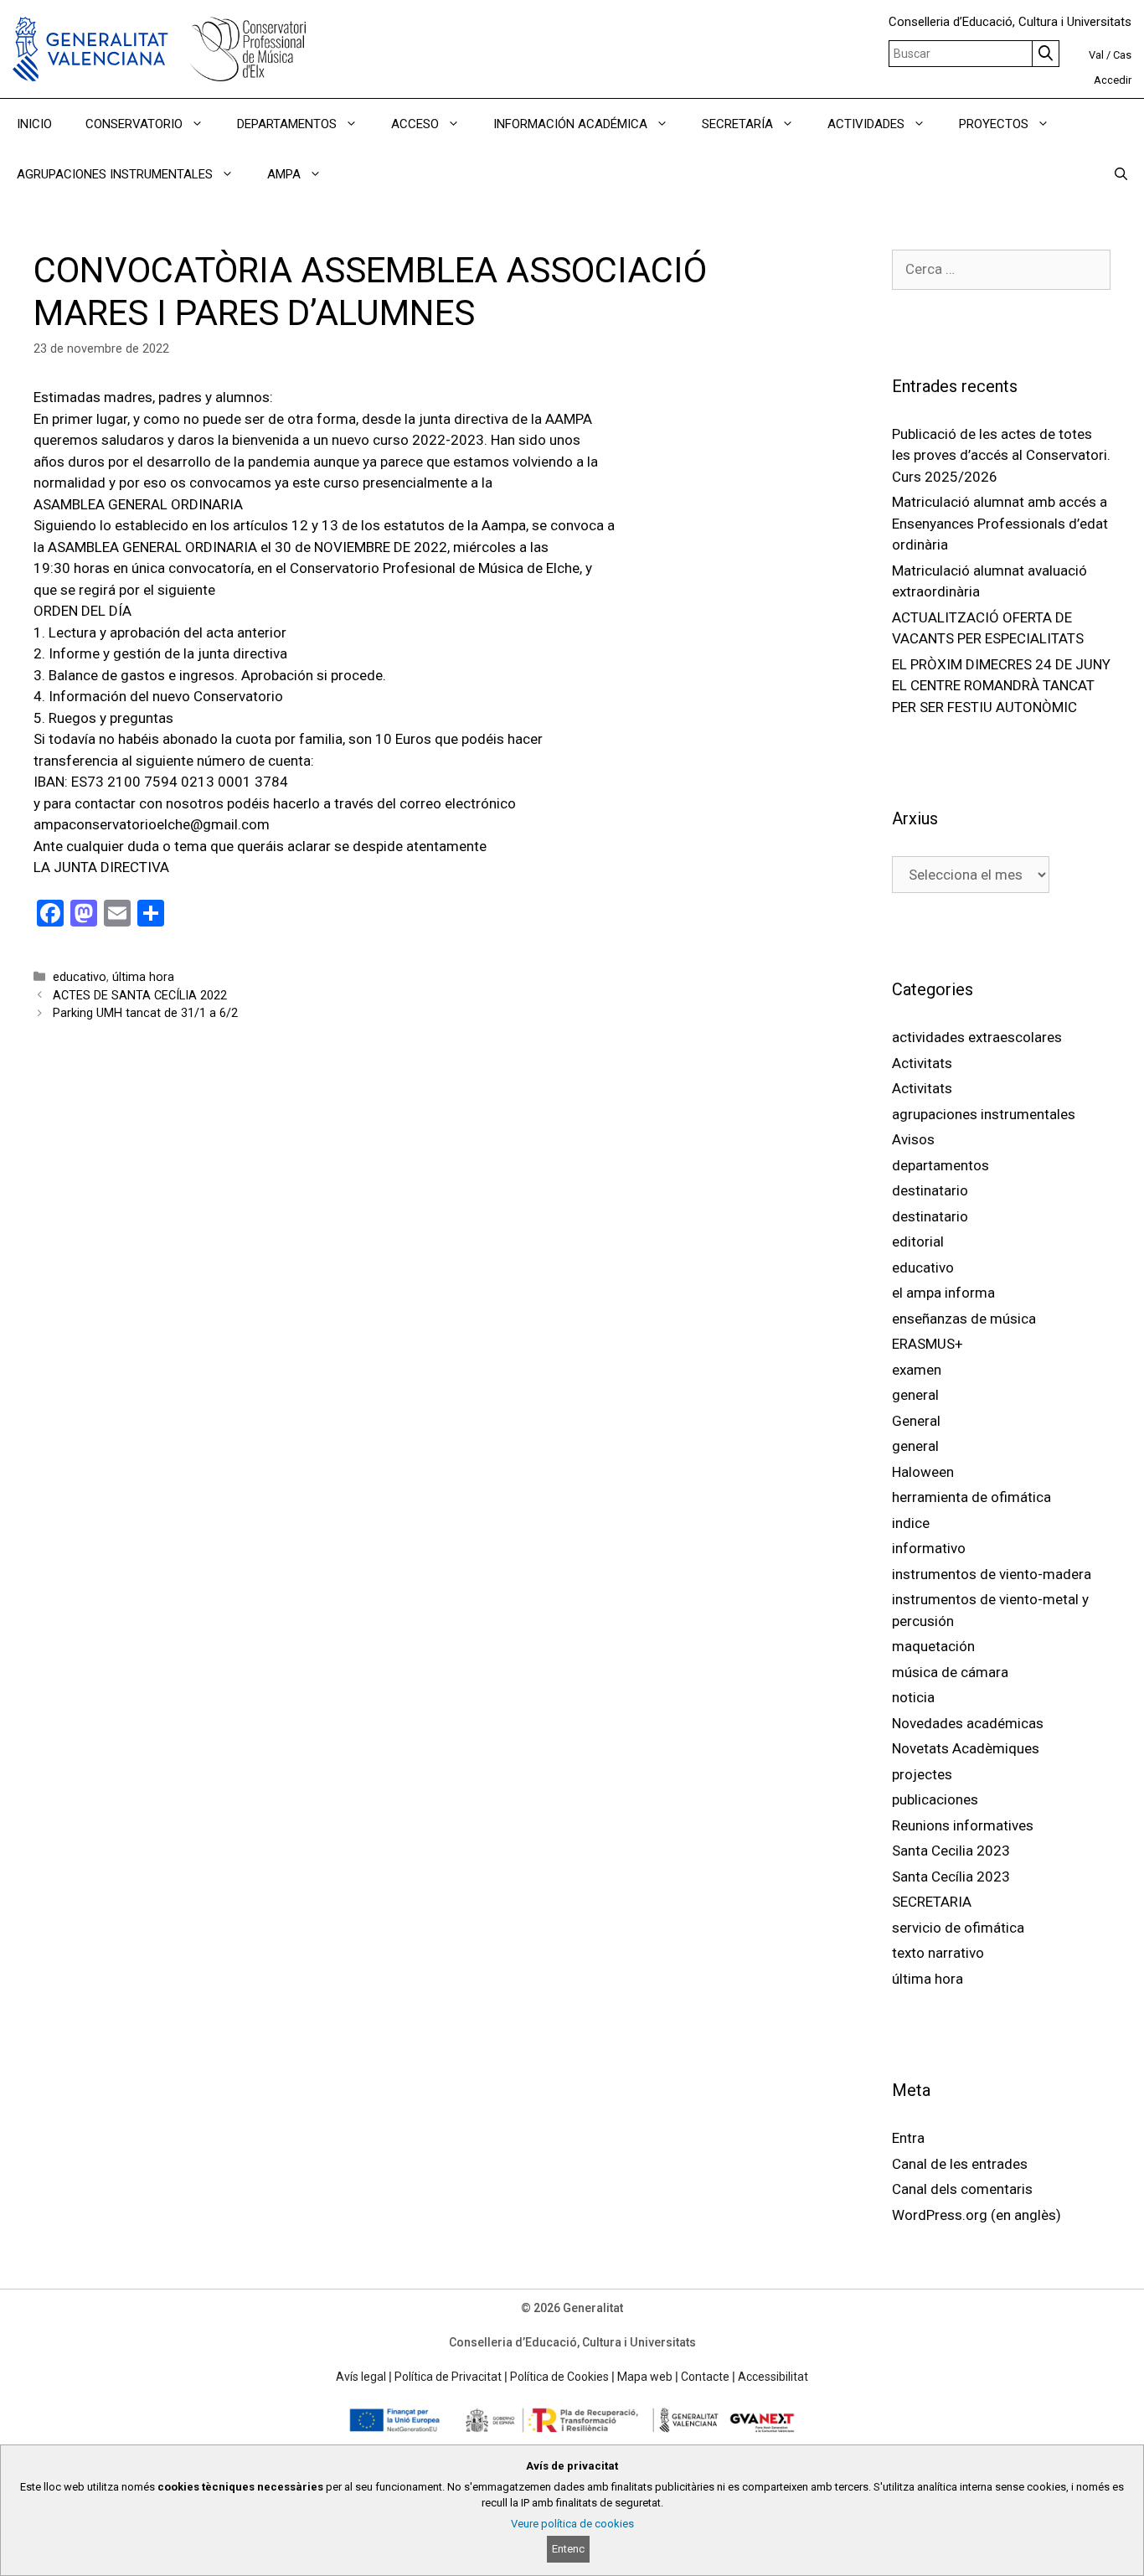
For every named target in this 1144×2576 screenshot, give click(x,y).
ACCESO (415, 124)
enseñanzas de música (964, 1319)
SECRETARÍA (737, 124)
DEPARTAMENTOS (287, 124)
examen (917, 1370)
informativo (929, 1548)
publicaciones (935, 1799)
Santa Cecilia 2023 (951, 1851)
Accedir (1113, 80)
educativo (80, 977)
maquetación (933, 1646)
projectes (922, 1774)
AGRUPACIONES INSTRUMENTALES (115, 174)
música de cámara (950, 1672)
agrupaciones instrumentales (984, 1114)
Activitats (922, 1063)
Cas (1122, 55)
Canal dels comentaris (962, 2189)
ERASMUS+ (928, 1344)
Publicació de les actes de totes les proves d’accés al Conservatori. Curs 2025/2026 (1001, 455)
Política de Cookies (559, 2377)
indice (911, 1523)
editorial (918, 1242)
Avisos (913, 1139)
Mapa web (645, 2377)
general (915, 1395)
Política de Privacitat (448, 2377)
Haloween (923, 1472)
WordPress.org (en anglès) (977, 2215)
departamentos (940, 1165)
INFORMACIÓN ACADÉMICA (570, 124)
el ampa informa (943, 1293)
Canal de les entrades (960, 2164)
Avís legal (361, 2377)
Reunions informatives (963, 1825)
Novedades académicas (968, 1723)
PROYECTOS (994, 124)
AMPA (284, 174)
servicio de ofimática (958, 1928)
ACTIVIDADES (866, 124)
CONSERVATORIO (134, 124)
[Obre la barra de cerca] (1121, 174)
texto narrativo (938, 1953)
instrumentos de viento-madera (992, 1574)
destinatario (930, 1190)
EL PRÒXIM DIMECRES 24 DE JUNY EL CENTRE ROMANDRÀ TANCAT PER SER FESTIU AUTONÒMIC (1001, 686)
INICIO (34, 124)
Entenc (568, 2549)
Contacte (705, 2377)
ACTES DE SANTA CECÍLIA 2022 (140, 996)
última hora (143, 977)
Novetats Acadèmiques (966, 1748)
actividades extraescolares (977, 1037)
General (916, 1421)
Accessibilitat (773, 2377)
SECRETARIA (932, 1902)
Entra (908, 2138)
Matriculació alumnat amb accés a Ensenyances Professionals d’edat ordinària (1000, 523)
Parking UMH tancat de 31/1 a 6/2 (145, 1013)
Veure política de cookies (572, 2524)
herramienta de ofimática (971, 1497)
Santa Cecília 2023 (951, 1877)
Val (1096, 55)
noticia (913, 1697)
